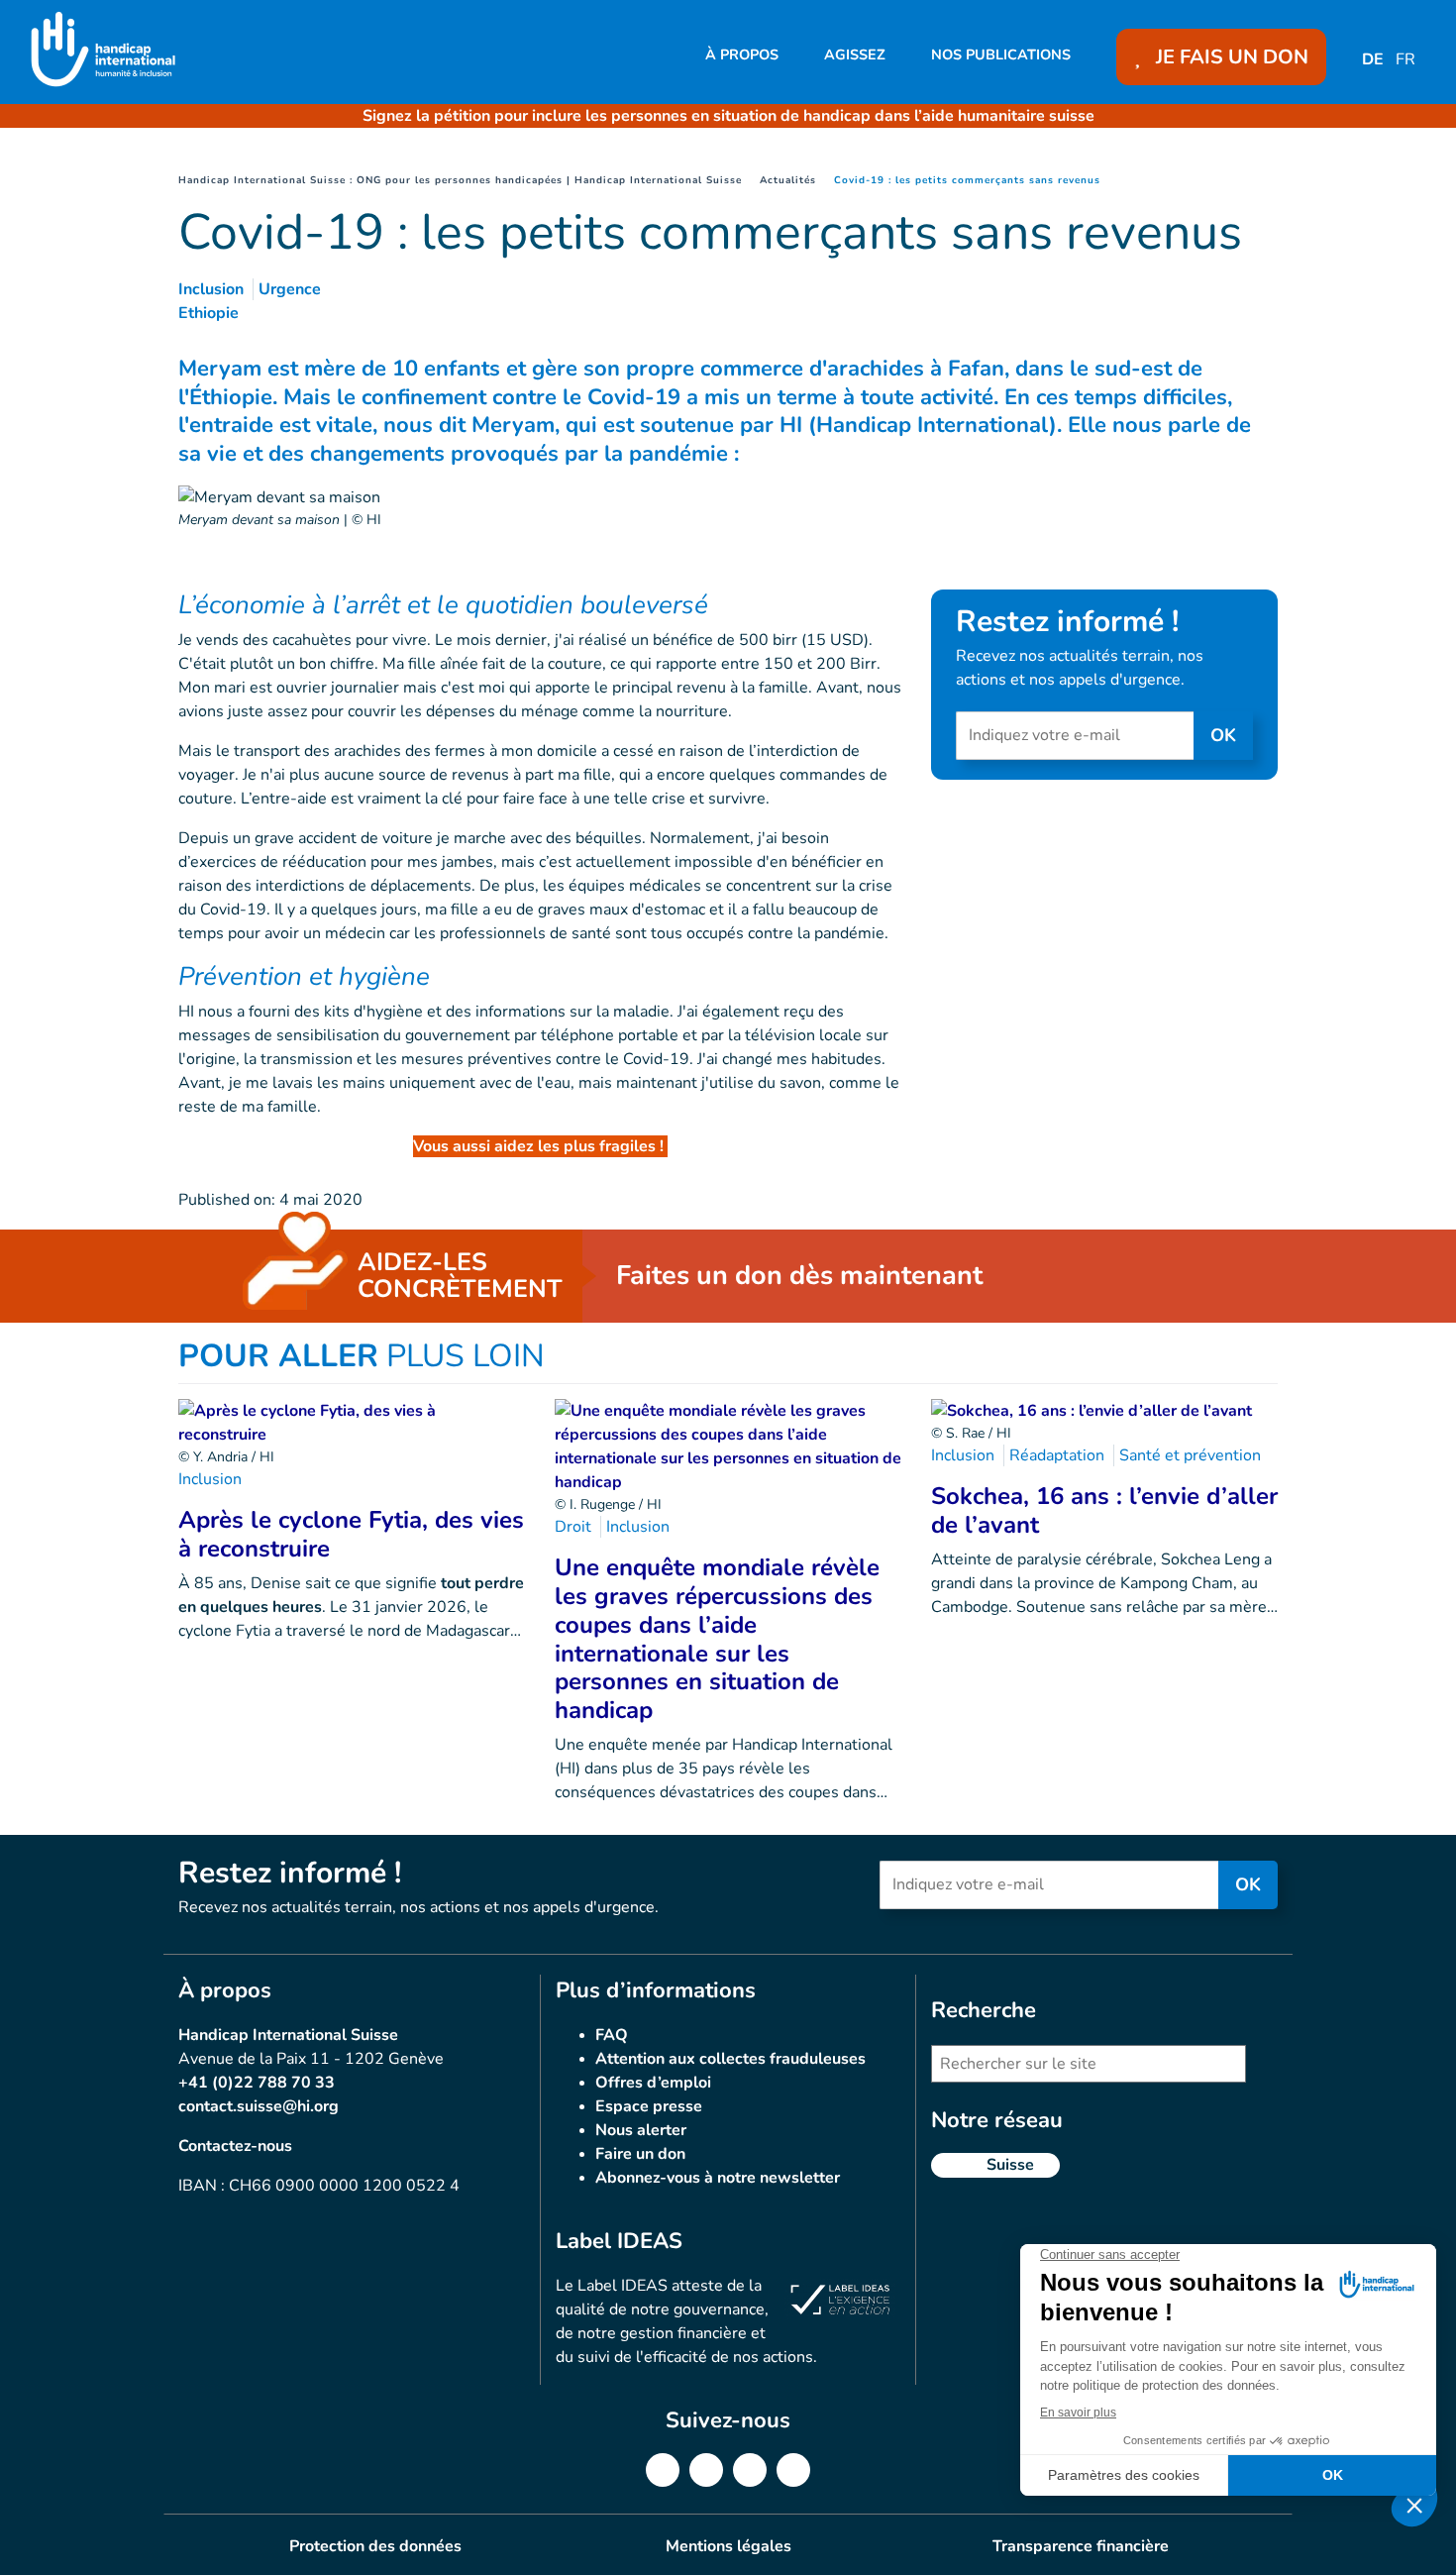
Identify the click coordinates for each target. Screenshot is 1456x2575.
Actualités (788, 180)
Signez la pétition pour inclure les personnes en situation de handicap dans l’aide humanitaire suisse (728, 116)
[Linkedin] (706, 2470)
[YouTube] (793, 2470)
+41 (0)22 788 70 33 (257, 2083)
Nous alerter (641, 2130)
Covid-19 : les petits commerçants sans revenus (967, 180)
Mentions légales (728, 2546)
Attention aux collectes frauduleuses (730, 2059)
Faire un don (640, 2154)
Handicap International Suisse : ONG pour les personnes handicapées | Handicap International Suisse (460, 180)
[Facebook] (663, 2470)
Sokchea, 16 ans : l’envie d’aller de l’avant (1104, 1510)
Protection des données (375, 2546)
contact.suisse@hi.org (259, 2106)
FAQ (612, 2035)
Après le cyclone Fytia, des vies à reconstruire (351, 1534)
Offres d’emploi (653, 2083)
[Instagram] (750, 2470)
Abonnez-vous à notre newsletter (718, 2178)
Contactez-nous (235, 2146)
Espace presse (649, 2106)
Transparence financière (1081, 2546)
